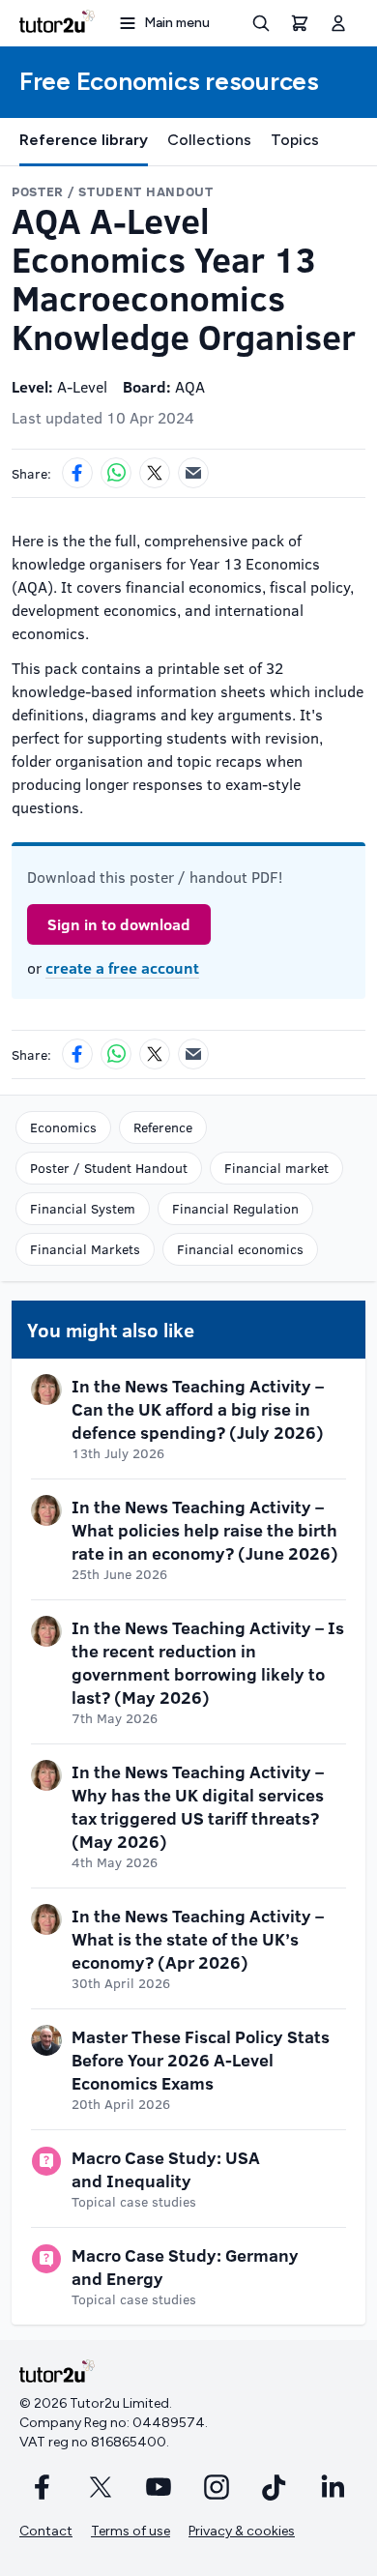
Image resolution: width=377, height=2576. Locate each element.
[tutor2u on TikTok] (275, 2487)
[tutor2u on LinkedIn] (333, 2487)
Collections (209, 140)
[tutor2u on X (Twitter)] (101, 2487)
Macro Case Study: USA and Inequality (166, 2169)
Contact (46, 2531)
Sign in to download (119, 924)
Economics (63, 1127)
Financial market (276, 1168)
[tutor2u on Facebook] (43, 2487)
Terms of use (130, 2531)
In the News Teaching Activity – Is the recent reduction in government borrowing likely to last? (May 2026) (208, 1662)
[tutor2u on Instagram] (217, 2487)
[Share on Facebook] (77, 473)
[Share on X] (155, 473)
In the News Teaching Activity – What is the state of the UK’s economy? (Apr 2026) (198, 1939)
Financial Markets (85, 1249)
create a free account (122, 967)
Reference (163, 1127)
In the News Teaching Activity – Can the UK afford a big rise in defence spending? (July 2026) (198, 1409)
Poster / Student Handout (109, 1168)
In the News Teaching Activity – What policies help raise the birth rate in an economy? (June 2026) (205, 1530)
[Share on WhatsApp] (116, 473)
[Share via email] (193, 473)
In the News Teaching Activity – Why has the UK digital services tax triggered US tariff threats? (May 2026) (198, 1806)
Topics (295, 140)
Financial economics (240, 1249)
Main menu (177, 23)
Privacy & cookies (242, 2531)
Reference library (84, 140)
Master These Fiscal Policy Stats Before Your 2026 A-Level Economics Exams (201, 2060)
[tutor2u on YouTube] (159, 2487)
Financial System (83, 1208)
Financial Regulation (235, 1208)
